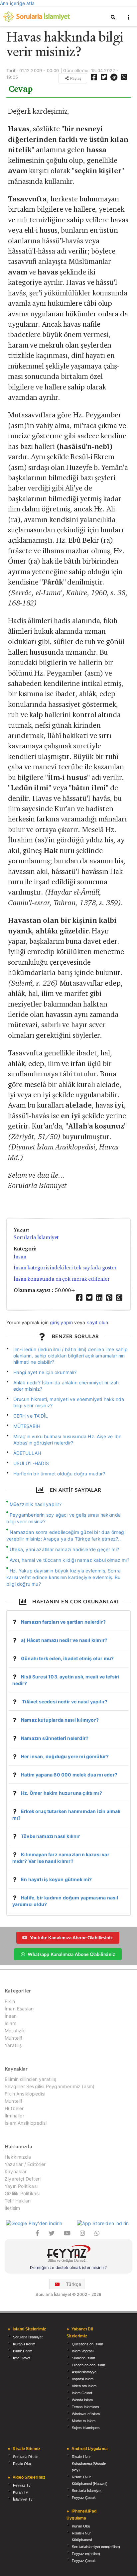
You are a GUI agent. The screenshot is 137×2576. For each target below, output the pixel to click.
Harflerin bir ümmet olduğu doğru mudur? (59, 1474)
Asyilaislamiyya (84, 2372)
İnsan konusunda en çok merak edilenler (62, 1279)
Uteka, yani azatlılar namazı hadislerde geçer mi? (64, 1549)
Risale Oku (22, 2464)
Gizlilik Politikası (22, 2193)
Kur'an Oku (81, 2526)
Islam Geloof (82, 2393)
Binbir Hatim (23, 2351)
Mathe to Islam (84, 2421)
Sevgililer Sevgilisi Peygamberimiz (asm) (50, 2086)
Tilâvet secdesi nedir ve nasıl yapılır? (64, 1702)
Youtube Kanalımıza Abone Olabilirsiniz (71, 1937)
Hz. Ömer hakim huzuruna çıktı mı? (62, 1793)
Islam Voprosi (83, 2351)
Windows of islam (86, 2414)
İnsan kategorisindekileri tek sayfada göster (65, 1268)
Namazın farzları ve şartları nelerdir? (63, 1622)
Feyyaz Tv (22, 2485)
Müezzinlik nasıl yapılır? (36, 1504)
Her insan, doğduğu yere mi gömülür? (65, 1756)
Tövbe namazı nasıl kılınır (51, 1836)
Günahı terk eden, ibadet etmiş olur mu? (67, 1658)
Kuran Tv (20, 2492)
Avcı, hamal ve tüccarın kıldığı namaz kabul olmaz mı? (69, 1560)
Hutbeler (14, 2108)
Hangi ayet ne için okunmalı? (45, 1372)
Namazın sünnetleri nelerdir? (55, 1738)
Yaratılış (13, 2045)
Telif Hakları (18, 2201)
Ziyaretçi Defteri (23, 2179)
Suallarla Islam (83, 2358)
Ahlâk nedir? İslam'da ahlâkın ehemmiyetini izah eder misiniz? (66, 1386)
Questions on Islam (87, 2344)
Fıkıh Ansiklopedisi (25, 2094)
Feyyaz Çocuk (84, 2498)
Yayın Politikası (21, 2186)
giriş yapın (61, 1322)
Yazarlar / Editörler (25, 2164)
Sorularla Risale (26, 2457)
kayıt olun (97, 1322)
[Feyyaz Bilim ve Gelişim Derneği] (68, 2254)
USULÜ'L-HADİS (31, 1463)
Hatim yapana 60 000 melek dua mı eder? (69, 1775)
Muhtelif (13, 2038)
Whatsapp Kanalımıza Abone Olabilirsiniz (71, 1954)
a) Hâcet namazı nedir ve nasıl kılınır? (64, 1640)
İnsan (20, 1257)
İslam (10, 2023)
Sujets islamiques (86, 2428)
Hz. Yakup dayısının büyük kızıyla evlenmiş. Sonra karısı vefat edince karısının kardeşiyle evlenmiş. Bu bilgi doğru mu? (64, 1577)
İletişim (12, 2208)
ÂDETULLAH (27, 1453)
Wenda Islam (82, 2400)
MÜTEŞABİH (27, 1426)
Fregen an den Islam (88, 2365)
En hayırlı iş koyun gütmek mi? (56, 1879)
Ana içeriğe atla (17, 3)
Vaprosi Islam (83, 2379)
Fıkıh (10, 2001)
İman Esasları (19, 2009)
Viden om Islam (84, 2386)
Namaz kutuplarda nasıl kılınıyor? (60, 1720)
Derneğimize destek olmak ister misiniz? (68, 2267)
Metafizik (15, 2031)
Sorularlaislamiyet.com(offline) (96, 2547)
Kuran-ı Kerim (24, 2344)
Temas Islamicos (85, 2407)
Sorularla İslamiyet (36, 1237)
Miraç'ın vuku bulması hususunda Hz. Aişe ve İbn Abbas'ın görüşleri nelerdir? (68, 1440)
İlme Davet (22, 2358)
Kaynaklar (16, 2171)
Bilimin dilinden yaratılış (30, 2079)
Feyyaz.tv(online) (86, 2554)
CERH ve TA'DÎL (31, 1416)
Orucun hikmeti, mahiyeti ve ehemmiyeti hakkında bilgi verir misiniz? (69, 1402)
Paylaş (75, 78)
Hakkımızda (18, 2157)
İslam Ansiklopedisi (26, 2123)
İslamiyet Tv (23, 2499)
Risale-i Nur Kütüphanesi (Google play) (89, 2463)
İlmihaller (14, 2116)
